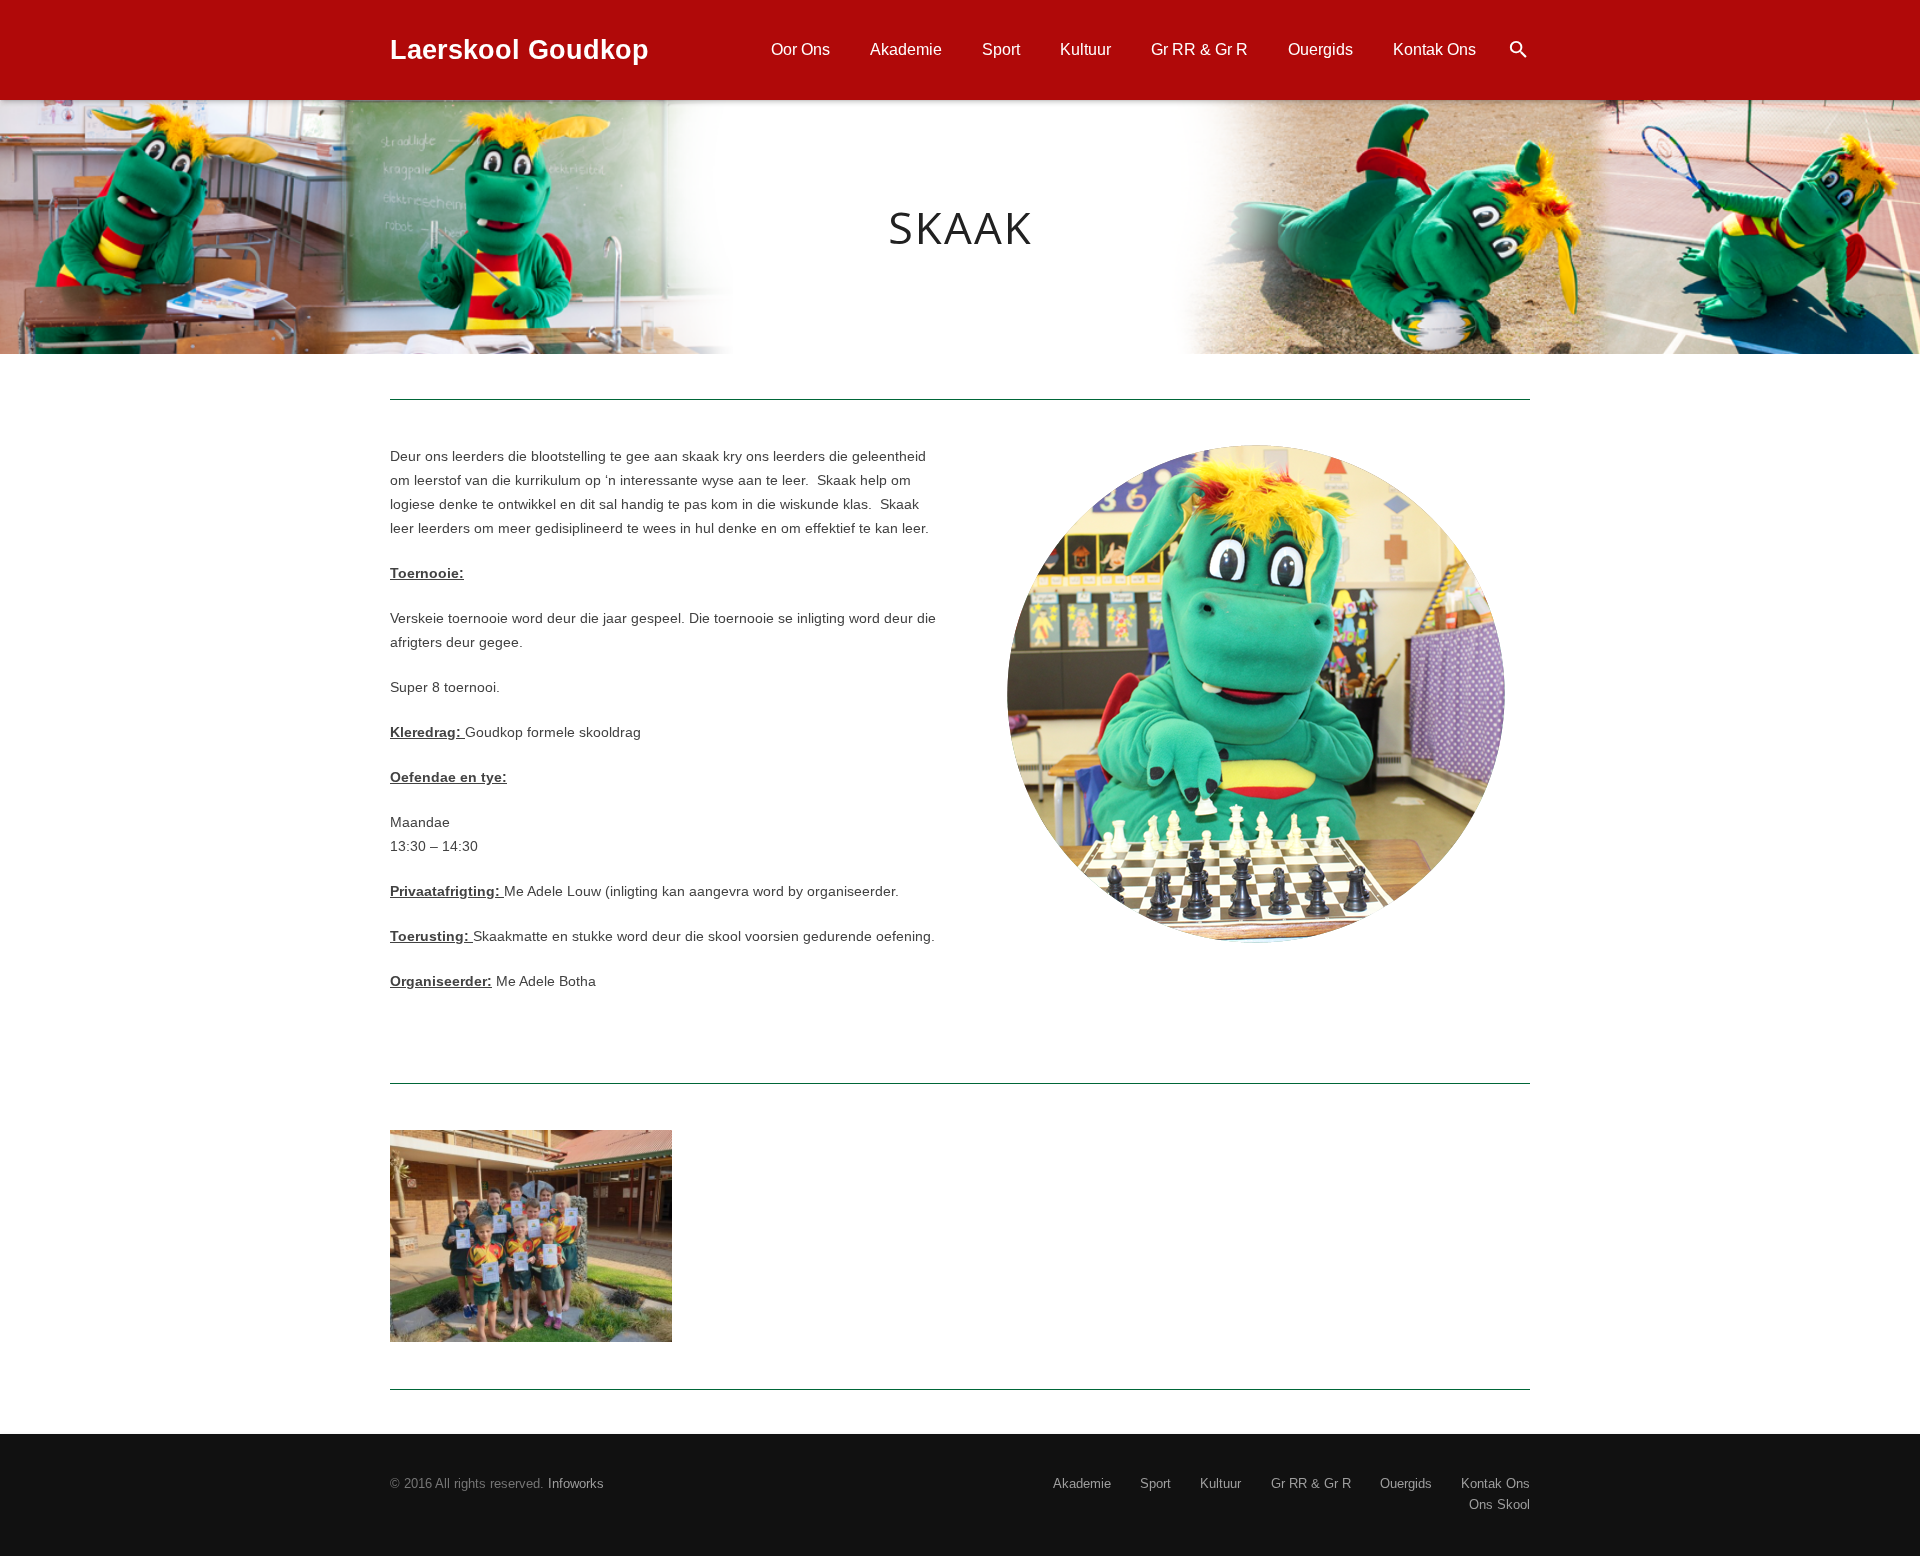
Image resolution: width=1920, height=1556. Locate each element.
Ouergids (1406, 1484)
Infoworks (576, 1484)
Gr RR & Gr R (1311, 1484)
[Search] (1518, 49)
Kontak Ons (1495, 1484)
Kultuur (1220, 1484)
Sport (1155, 1484)
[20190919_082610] (531, 1236)
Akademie (1082, 1484)
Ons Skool (1499, 1505)
